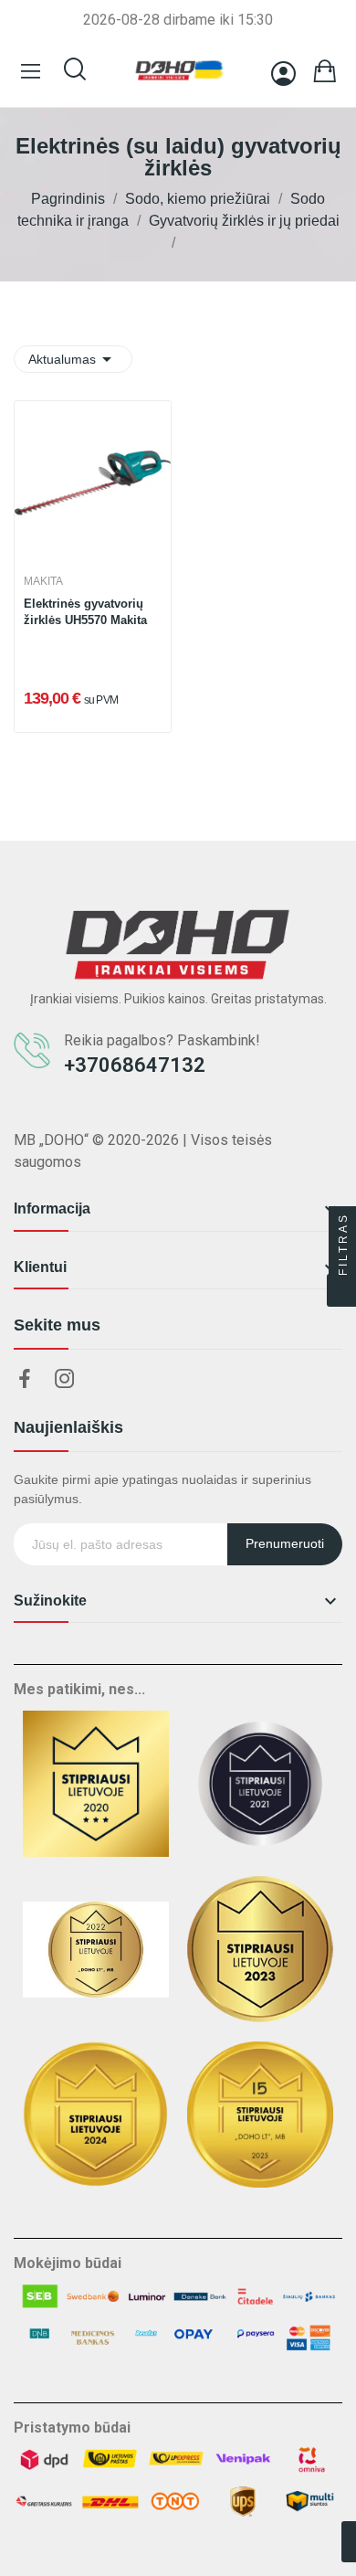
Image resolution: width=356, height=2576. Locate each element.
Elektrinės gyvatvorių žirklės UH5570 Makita (85, 612)
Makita (43, 581)
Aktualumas (73, 359)
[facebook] (25, 1380)
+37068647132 (135, 1065)
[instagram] (65, 1380)
